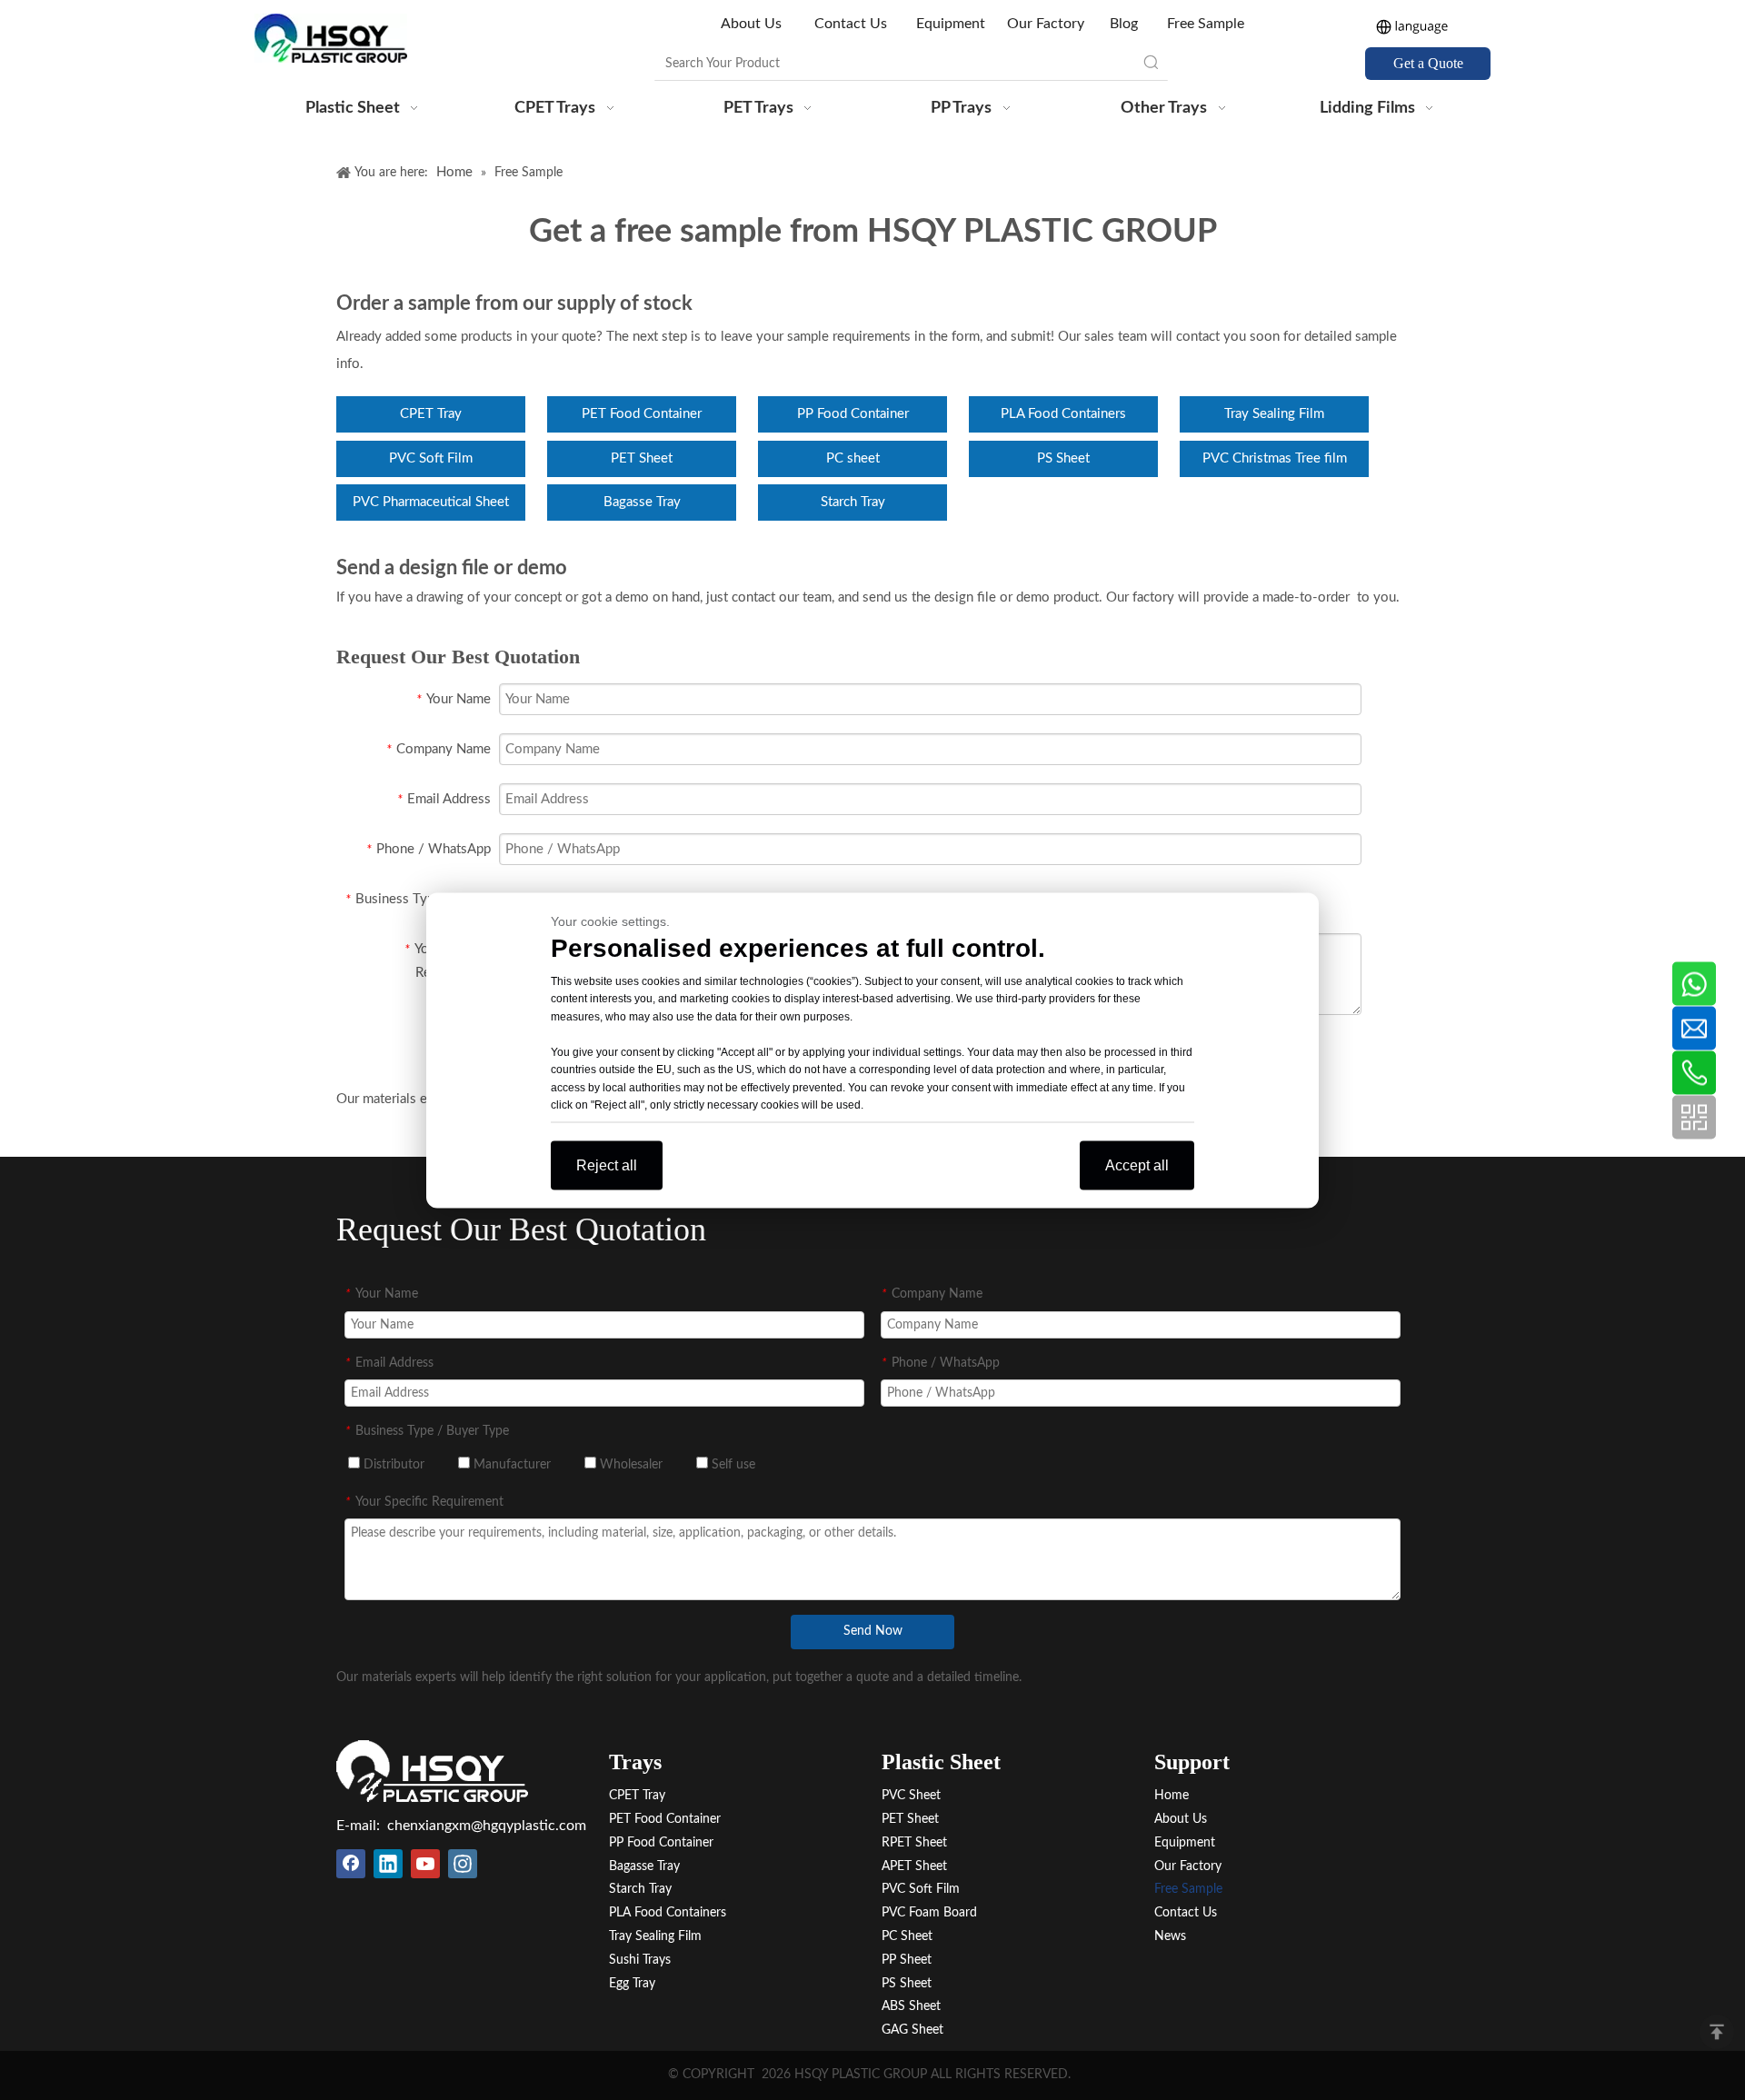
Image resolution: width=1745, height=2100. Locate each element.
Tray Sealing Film (1274, 414)
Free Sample (1206, 24)
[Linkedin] (388, 1864)
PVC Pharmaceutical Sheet (431, 502)
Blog (1124, 24)
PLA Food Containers (1063, 414)
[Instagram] (463, 1864)
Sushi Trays (640, 1960)
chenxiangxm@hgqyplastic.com (487, 1826)
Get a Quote (1428, 63)
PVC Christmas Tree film (1275, 458)
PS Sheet (1063, 458)
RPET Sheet (914, 1843)
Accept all (1137, 1164)
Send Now (873, 1631)
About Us (753, 24)
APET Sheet (914, 1866)
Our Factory (1046, 24)
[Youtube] (425, 1864)
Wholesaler (629, 1465)
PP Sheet (907, 1960)
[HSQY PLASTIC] (432, 1771)
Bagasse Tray (642, 502)
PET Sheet (642, 458)
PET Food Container (642, 414)
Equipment (951, 24)
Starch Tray (853, 502)
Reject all (607, 1164)
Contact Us (851, 24)
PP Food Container (853, 414)
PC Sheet (907, 1936)
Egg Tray (632, 1984)
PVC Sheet (911, 1796)
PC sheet (853, 458)
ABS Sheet (911, 2006)
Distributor (392, 1465)
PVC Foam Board (929, 1913)
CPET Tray (431, 414)
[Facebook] (351, 1864)
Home (1172, 1796)
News (1170, 1936)
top (1717, 2032)
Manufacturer (510, 1465)
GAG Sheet (912, 2030)
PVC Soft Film (431, 458)
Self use (732, 1465)
